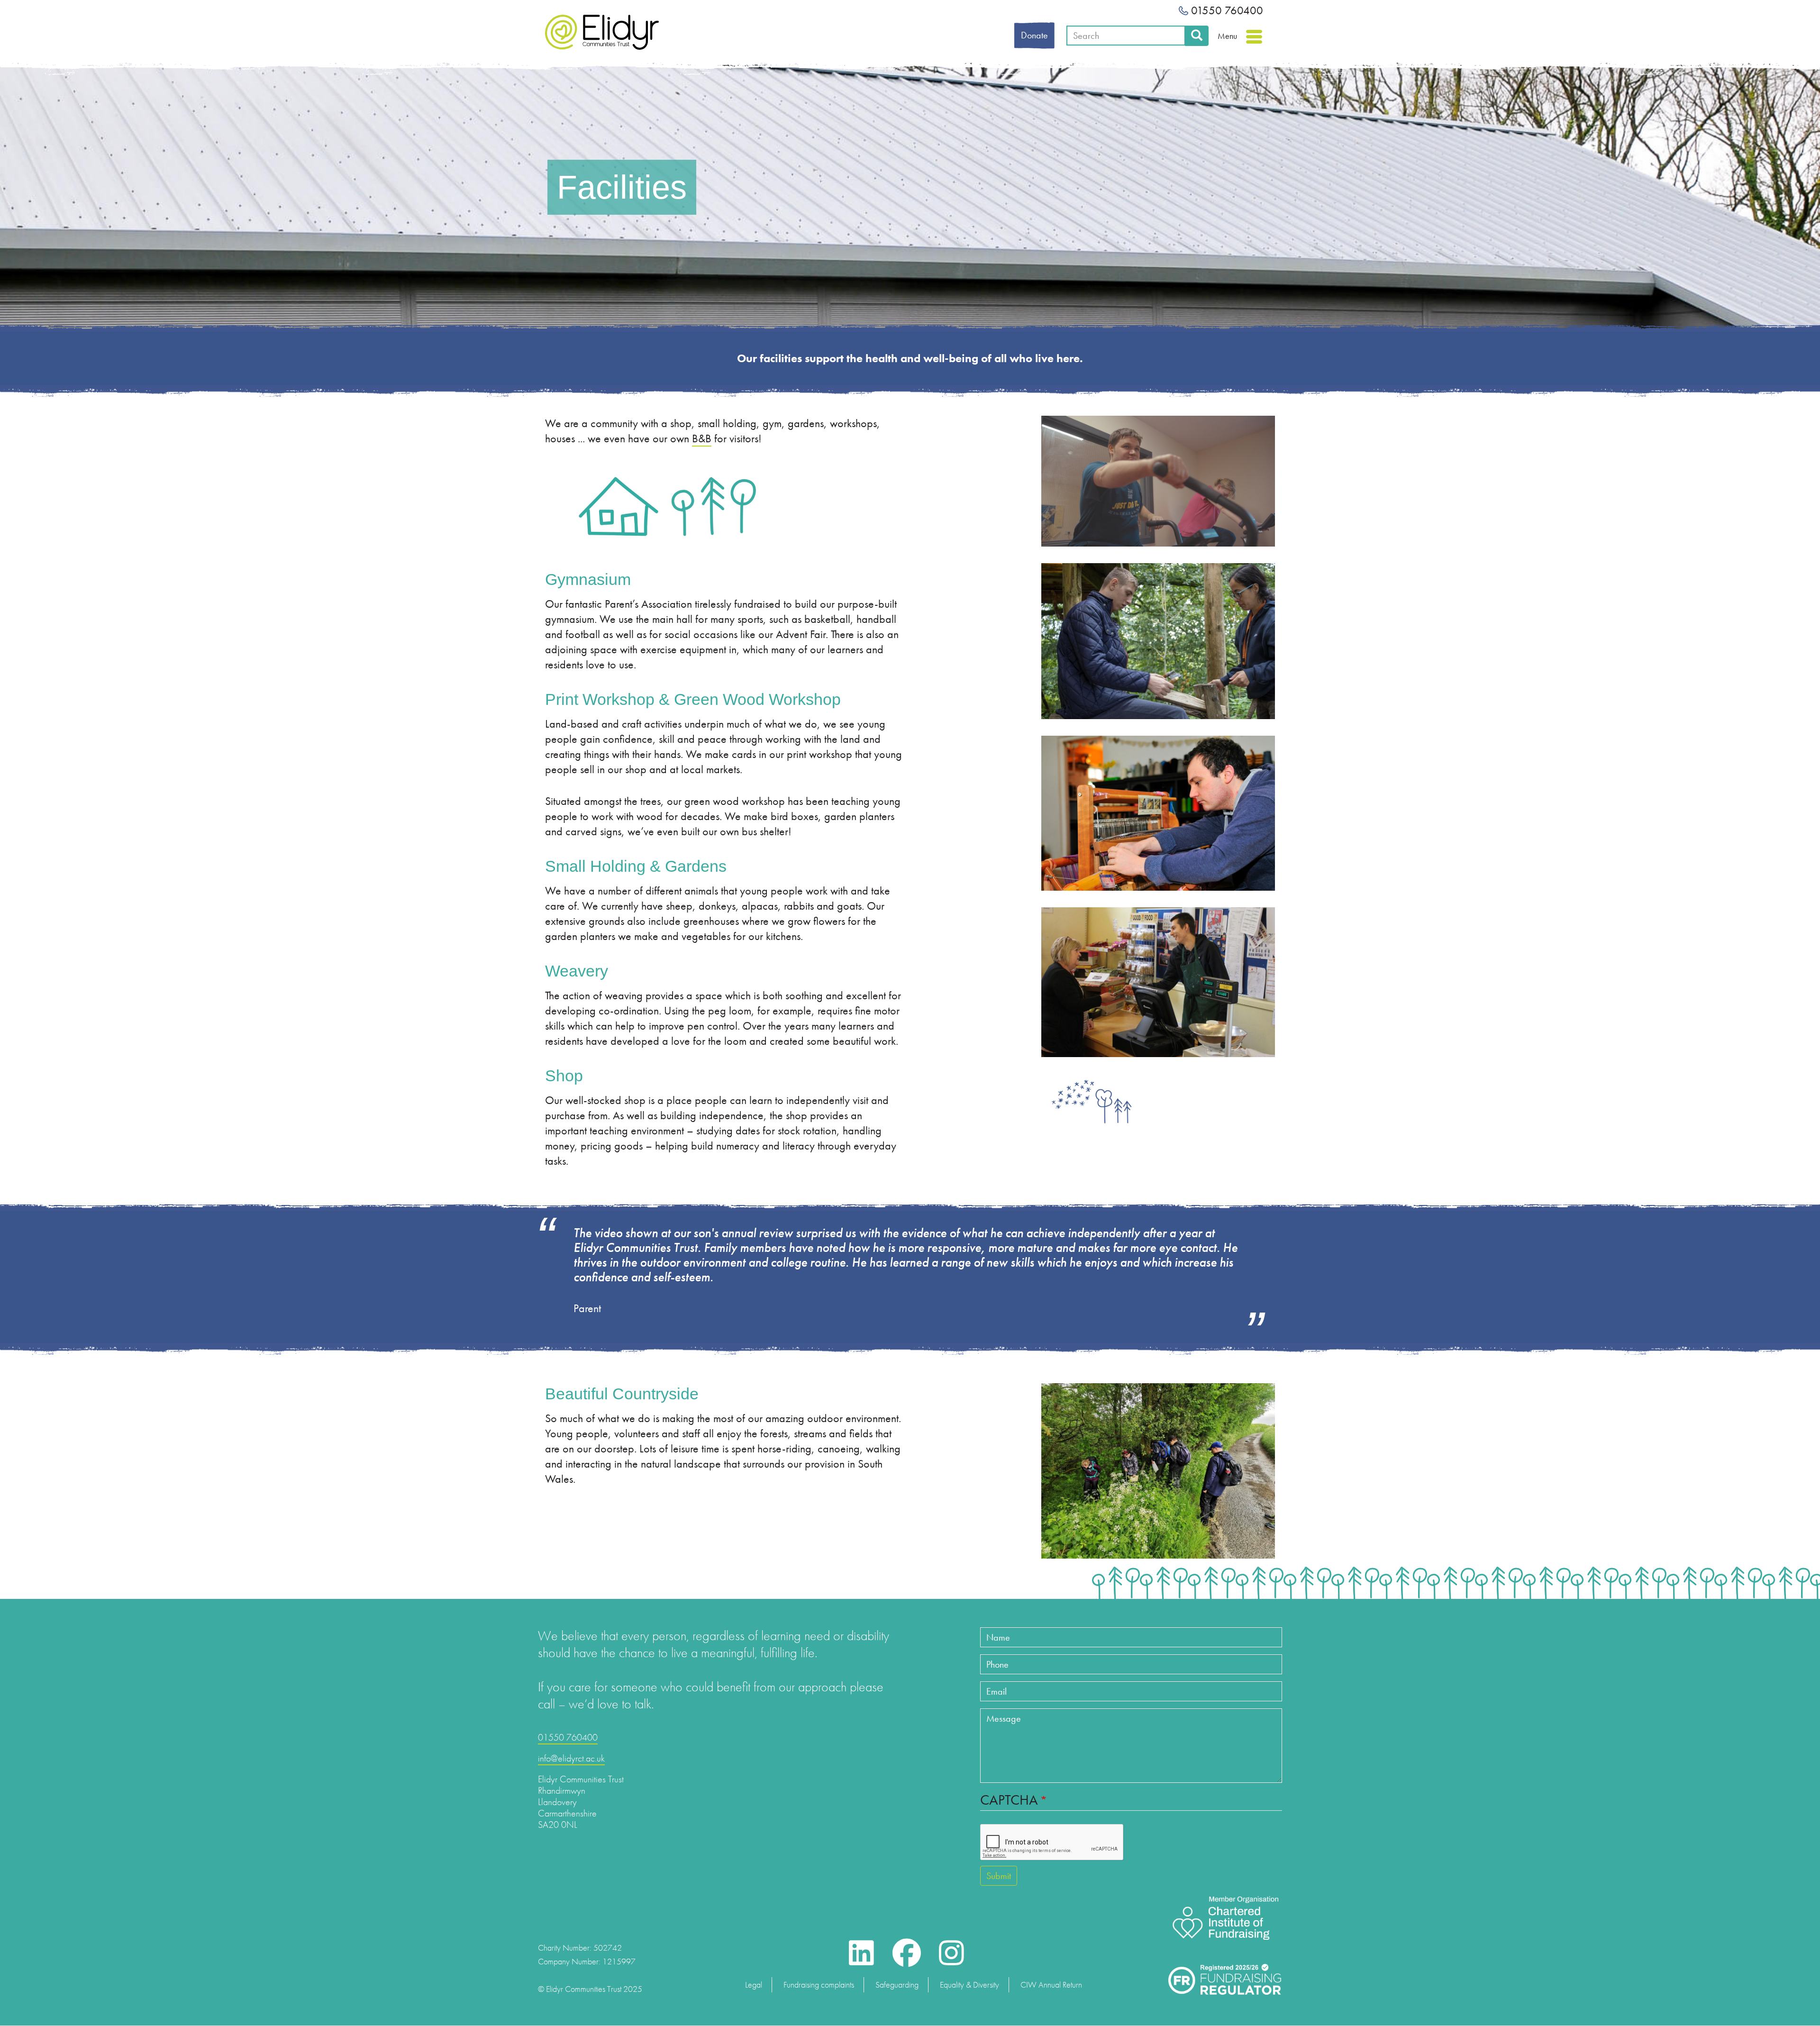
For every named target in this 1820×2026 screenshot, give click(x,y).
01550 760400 (1226, 10)
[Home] (602, 32)
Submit (999, 1876)
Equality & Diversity (969, 1985)
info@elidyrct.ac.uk (571, 1758)
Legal (754, 1985)
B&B (702, 438)
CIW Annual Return (1051, 1985)
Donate (1034, 35)
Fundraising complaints (819, 1985)
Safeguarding (897, 1985)
